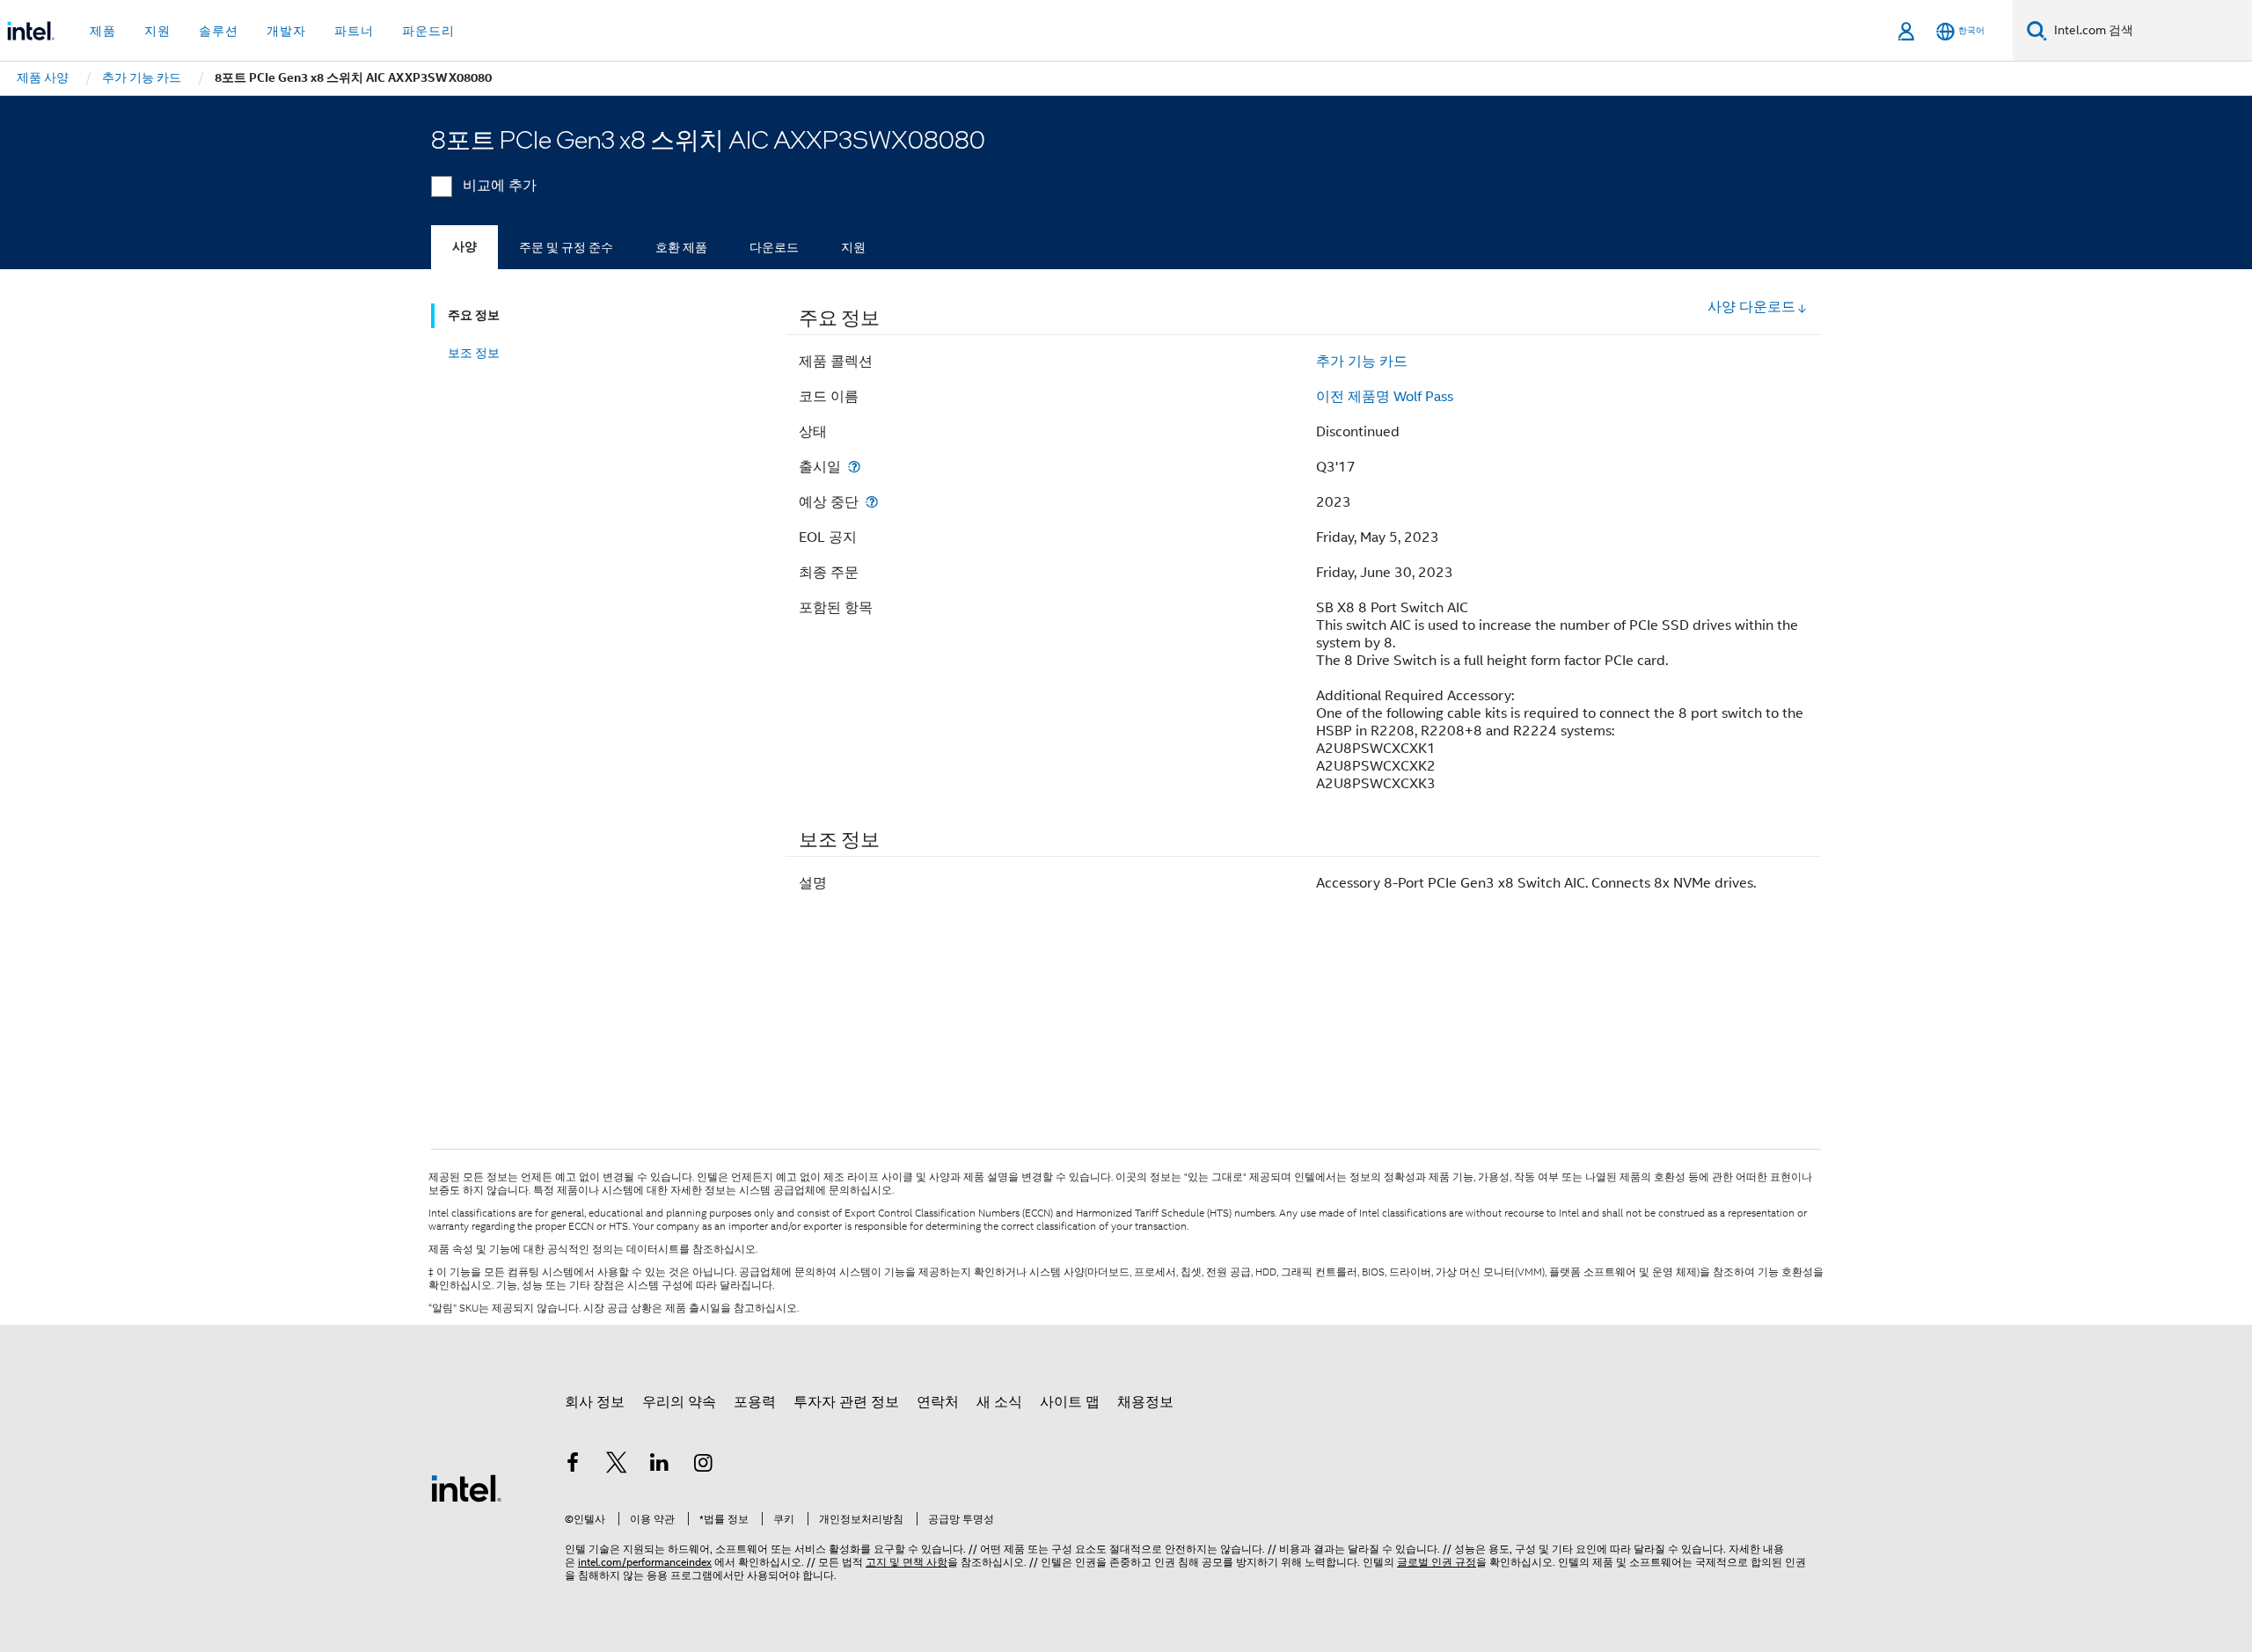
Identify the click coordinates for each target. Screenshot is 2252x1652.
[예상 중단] (872, 502)
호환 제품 (681, 247)
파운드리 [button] (428, 31)
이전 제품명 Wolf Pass (1385, 397)
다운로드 (774, 247)
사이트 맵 (1070, 1402)
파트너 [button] (354, 31)
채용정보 (1145, 1402)
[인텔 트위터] (617, 1466)
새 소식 (999, 1402)
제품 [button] (103, 31)
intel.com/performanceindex (645, 1562)
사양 (464, 247)
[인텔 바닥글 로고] (466, 1488)
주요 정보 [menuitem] (474, 315)
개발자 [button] (286, 31)
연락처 (938, 1402)
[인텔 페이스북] (573, 1466)
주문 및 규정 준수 (566, 247)
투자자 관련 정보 (846, 1402)
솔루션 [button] (219, 31)
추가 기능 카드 (1362, 362)
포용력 (755, 1402)
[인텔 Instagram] (704, 1466)
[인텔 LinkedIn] (660, 1466)
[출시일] (854, 467)
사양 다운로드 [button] (1751, 307)
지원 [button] (157, 31)
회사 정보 (595, 1402)
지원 (853, 247)
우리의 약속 (679, 1402)
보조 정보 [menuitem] (474, 353)
